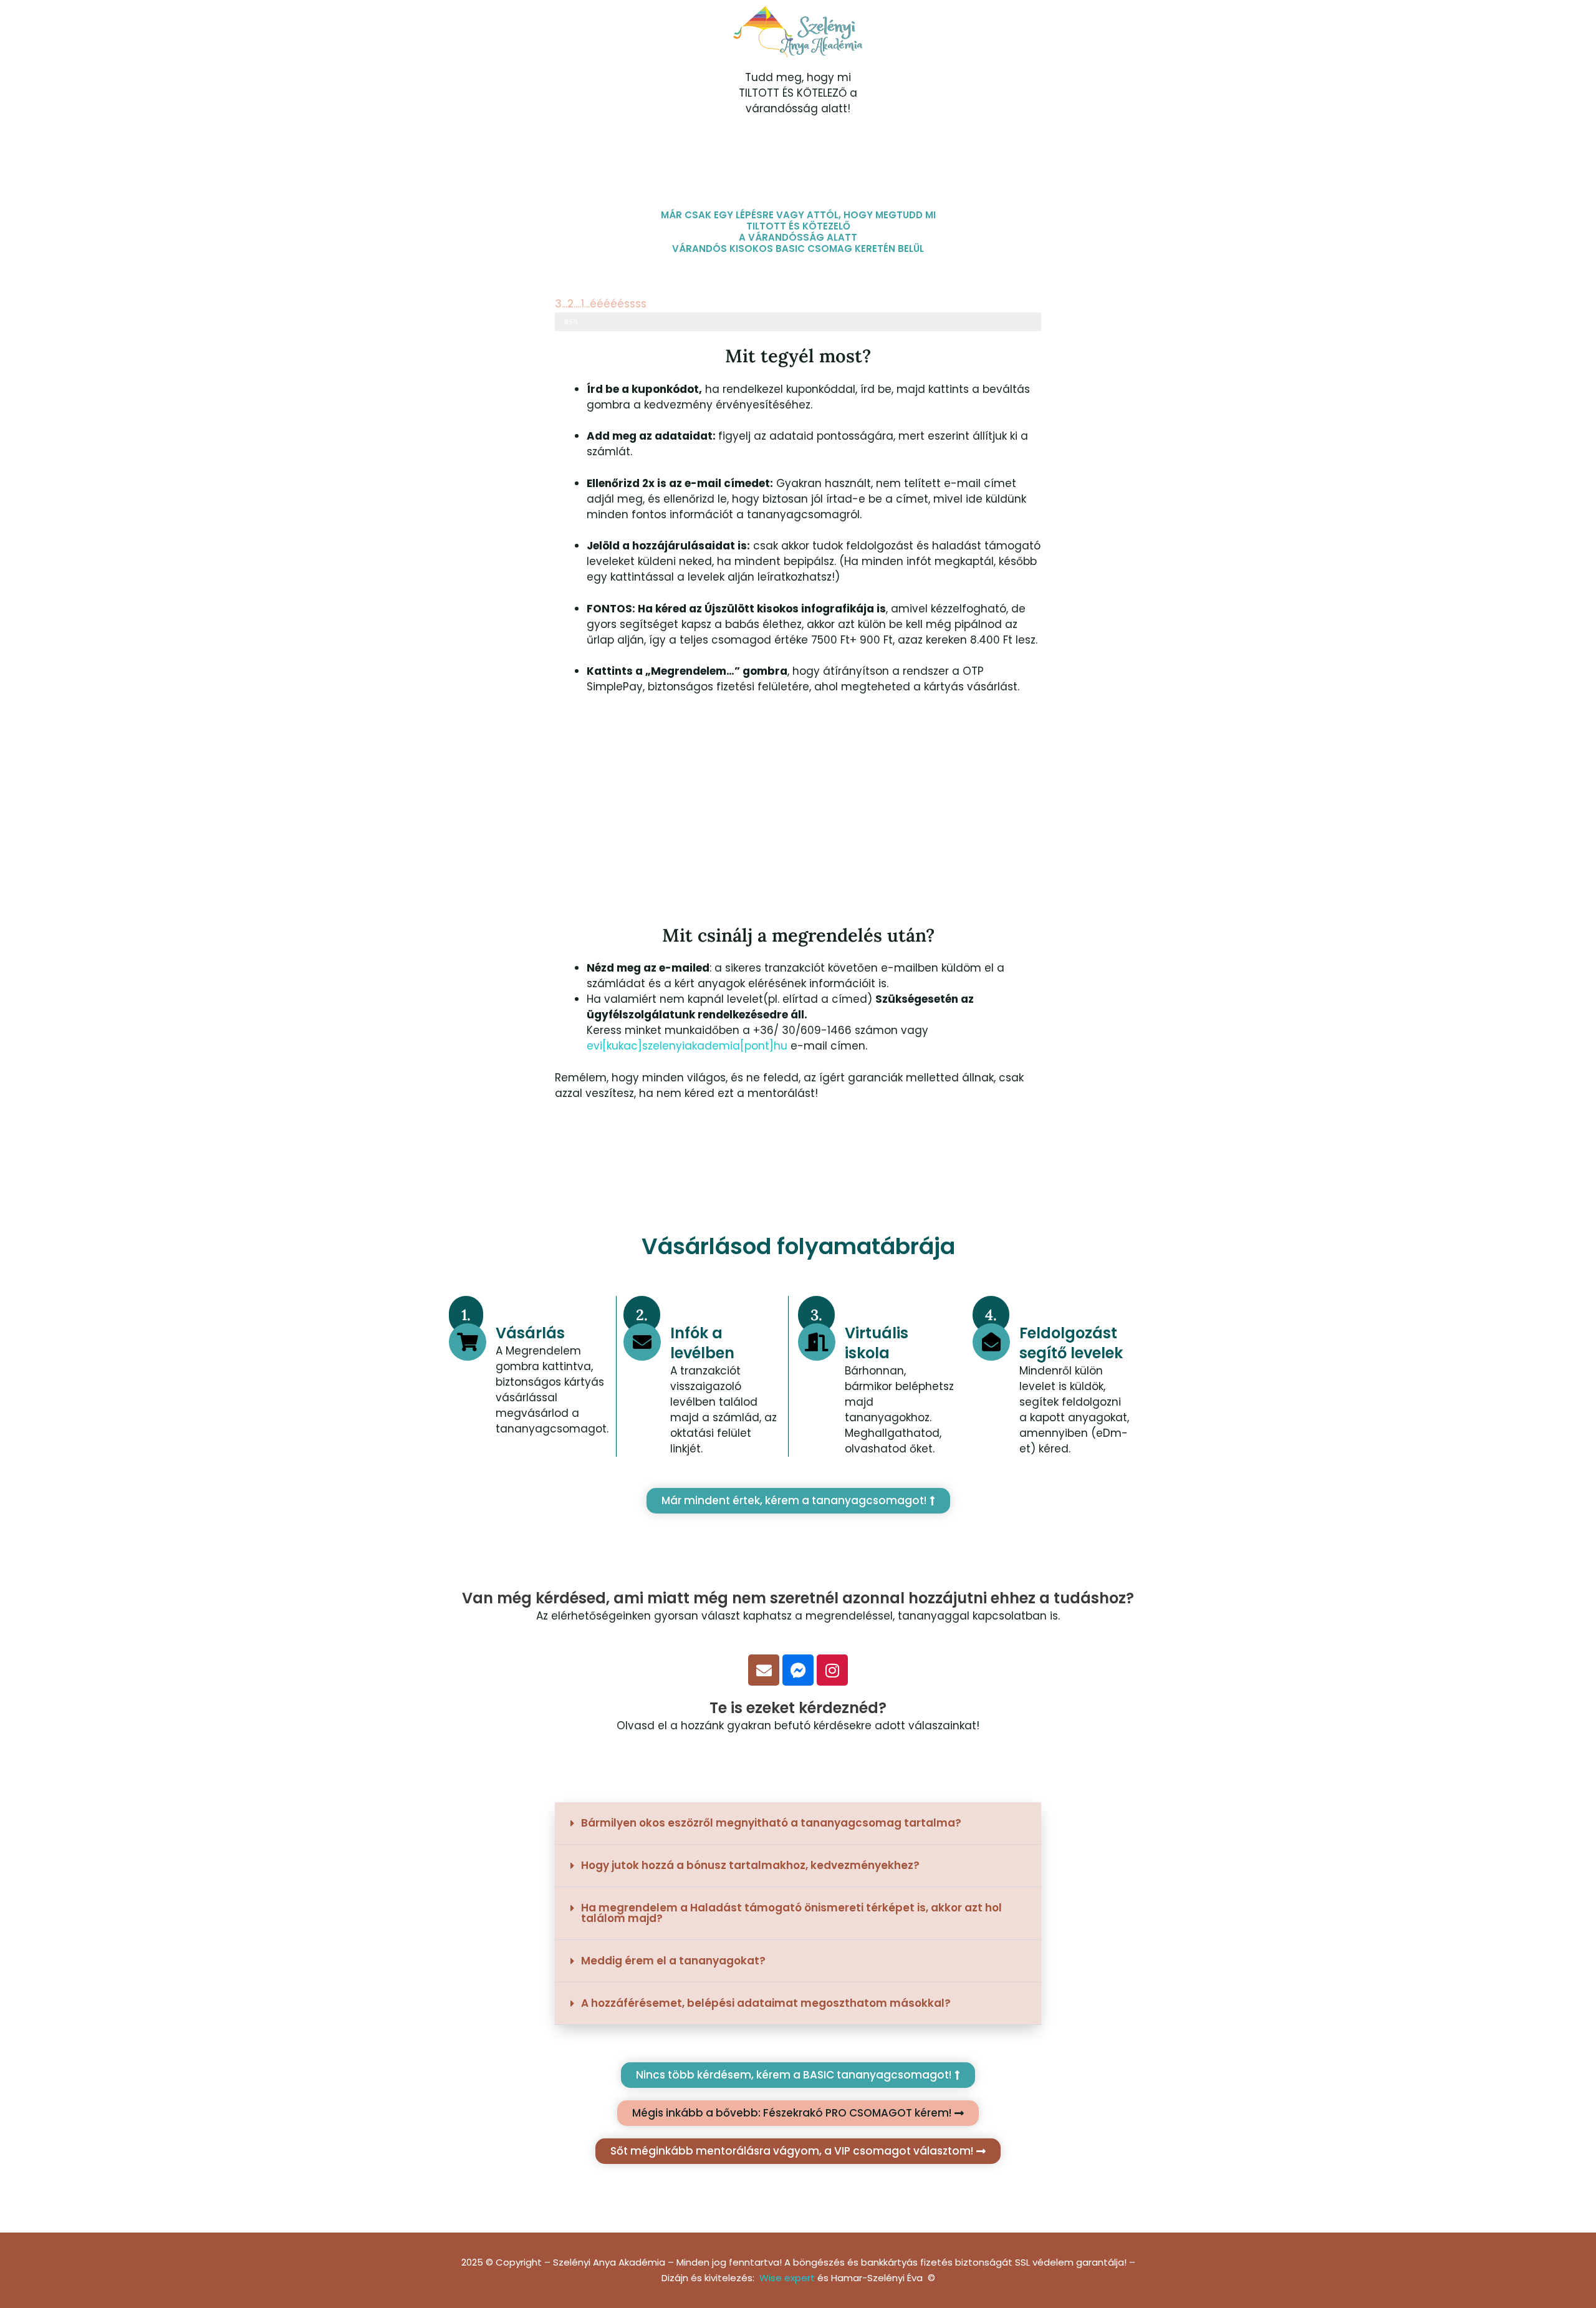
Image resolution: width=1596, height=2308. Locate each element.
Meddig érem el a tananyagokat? (673, 1961)
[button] (798, 1823)
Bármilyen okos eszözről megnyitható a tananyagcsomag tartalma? (771, 1823)
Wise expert (787, 2278)
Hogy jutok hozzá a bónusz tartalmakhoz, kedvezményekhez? (750, 1865)
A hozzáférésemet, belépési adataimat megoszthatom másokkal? (766, 2003)
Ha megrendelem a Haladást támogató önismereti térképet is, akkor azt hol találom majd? (791, 1913)
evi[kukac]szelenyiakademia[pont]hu (689, 1046)
